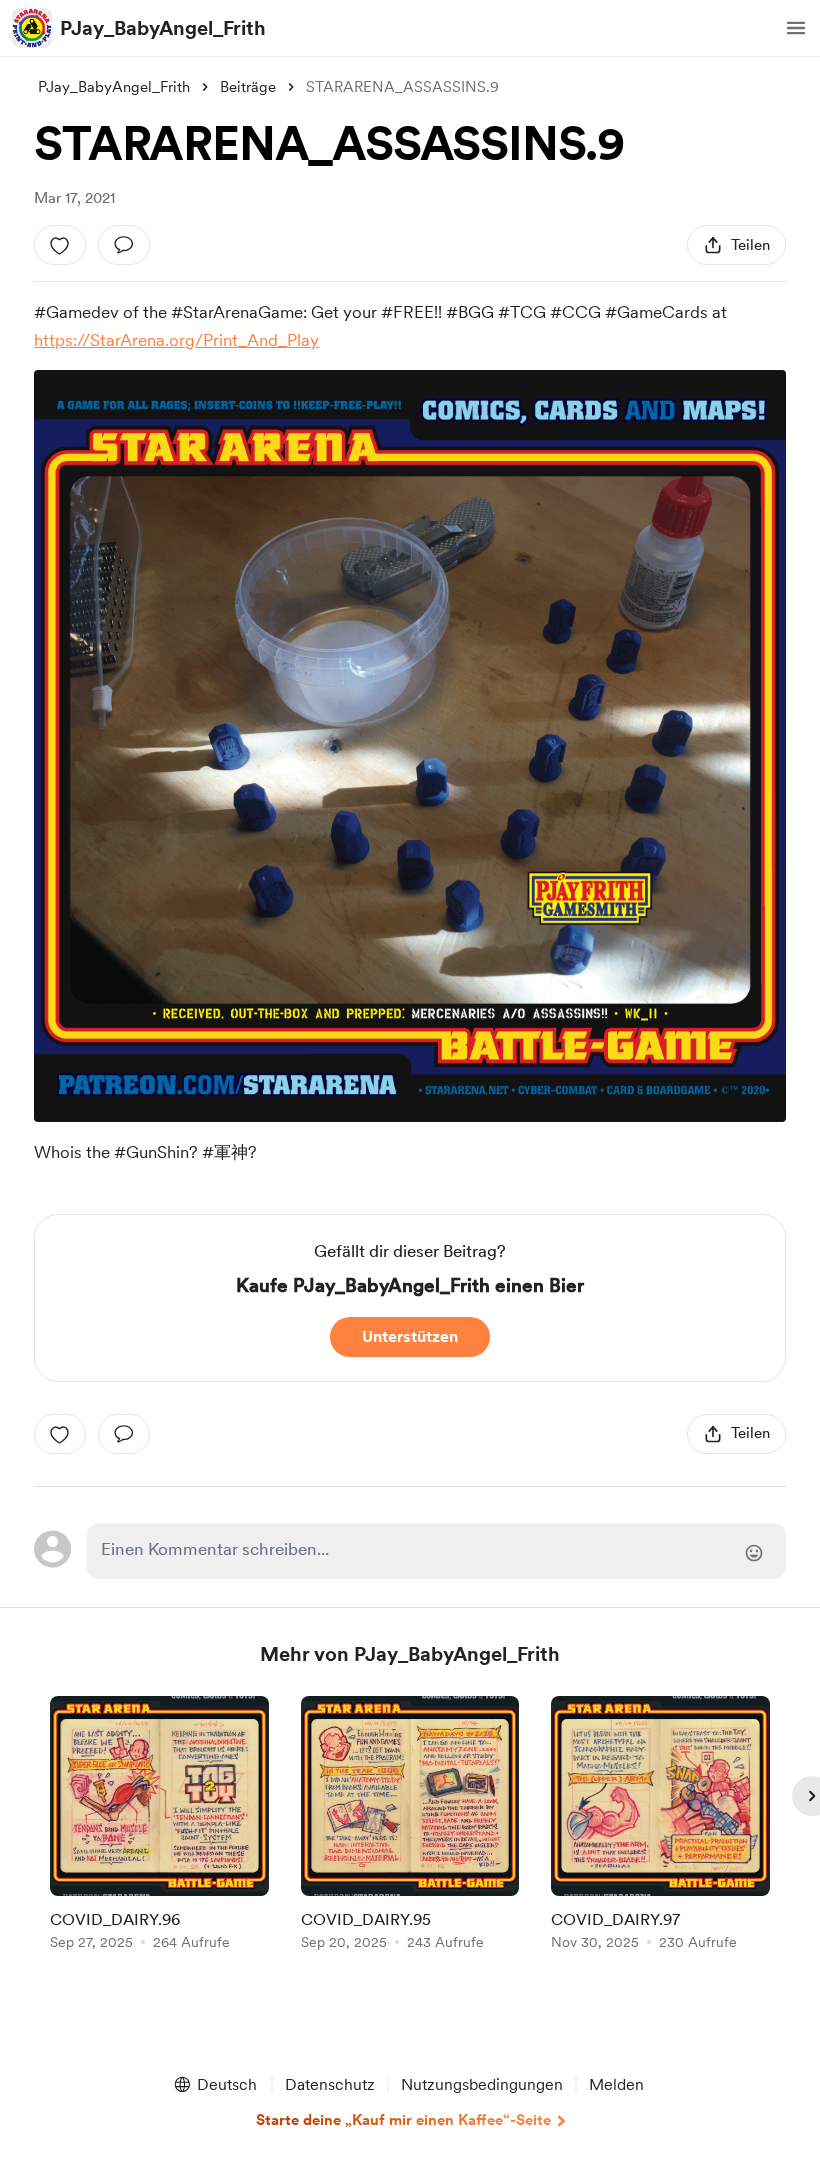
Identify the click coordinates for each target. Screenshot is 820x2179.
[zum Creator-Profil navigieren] (32, 28)
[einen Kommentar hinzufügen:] (124, 245)
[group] (159, 1826)
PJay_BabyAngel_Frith (163, 28)
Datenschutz (330, 2084)
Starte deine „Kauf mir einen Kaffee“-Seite (403, 2120)
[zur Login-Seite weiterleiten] (436, 1551)
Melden (616, 2084)
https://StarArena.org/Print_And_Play (176, 340)
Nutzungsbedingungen (482, 2084)
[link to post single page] (159, 1826)
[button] (796, 28)
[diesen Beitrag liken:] (60, 245)
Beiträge (248, 87)
